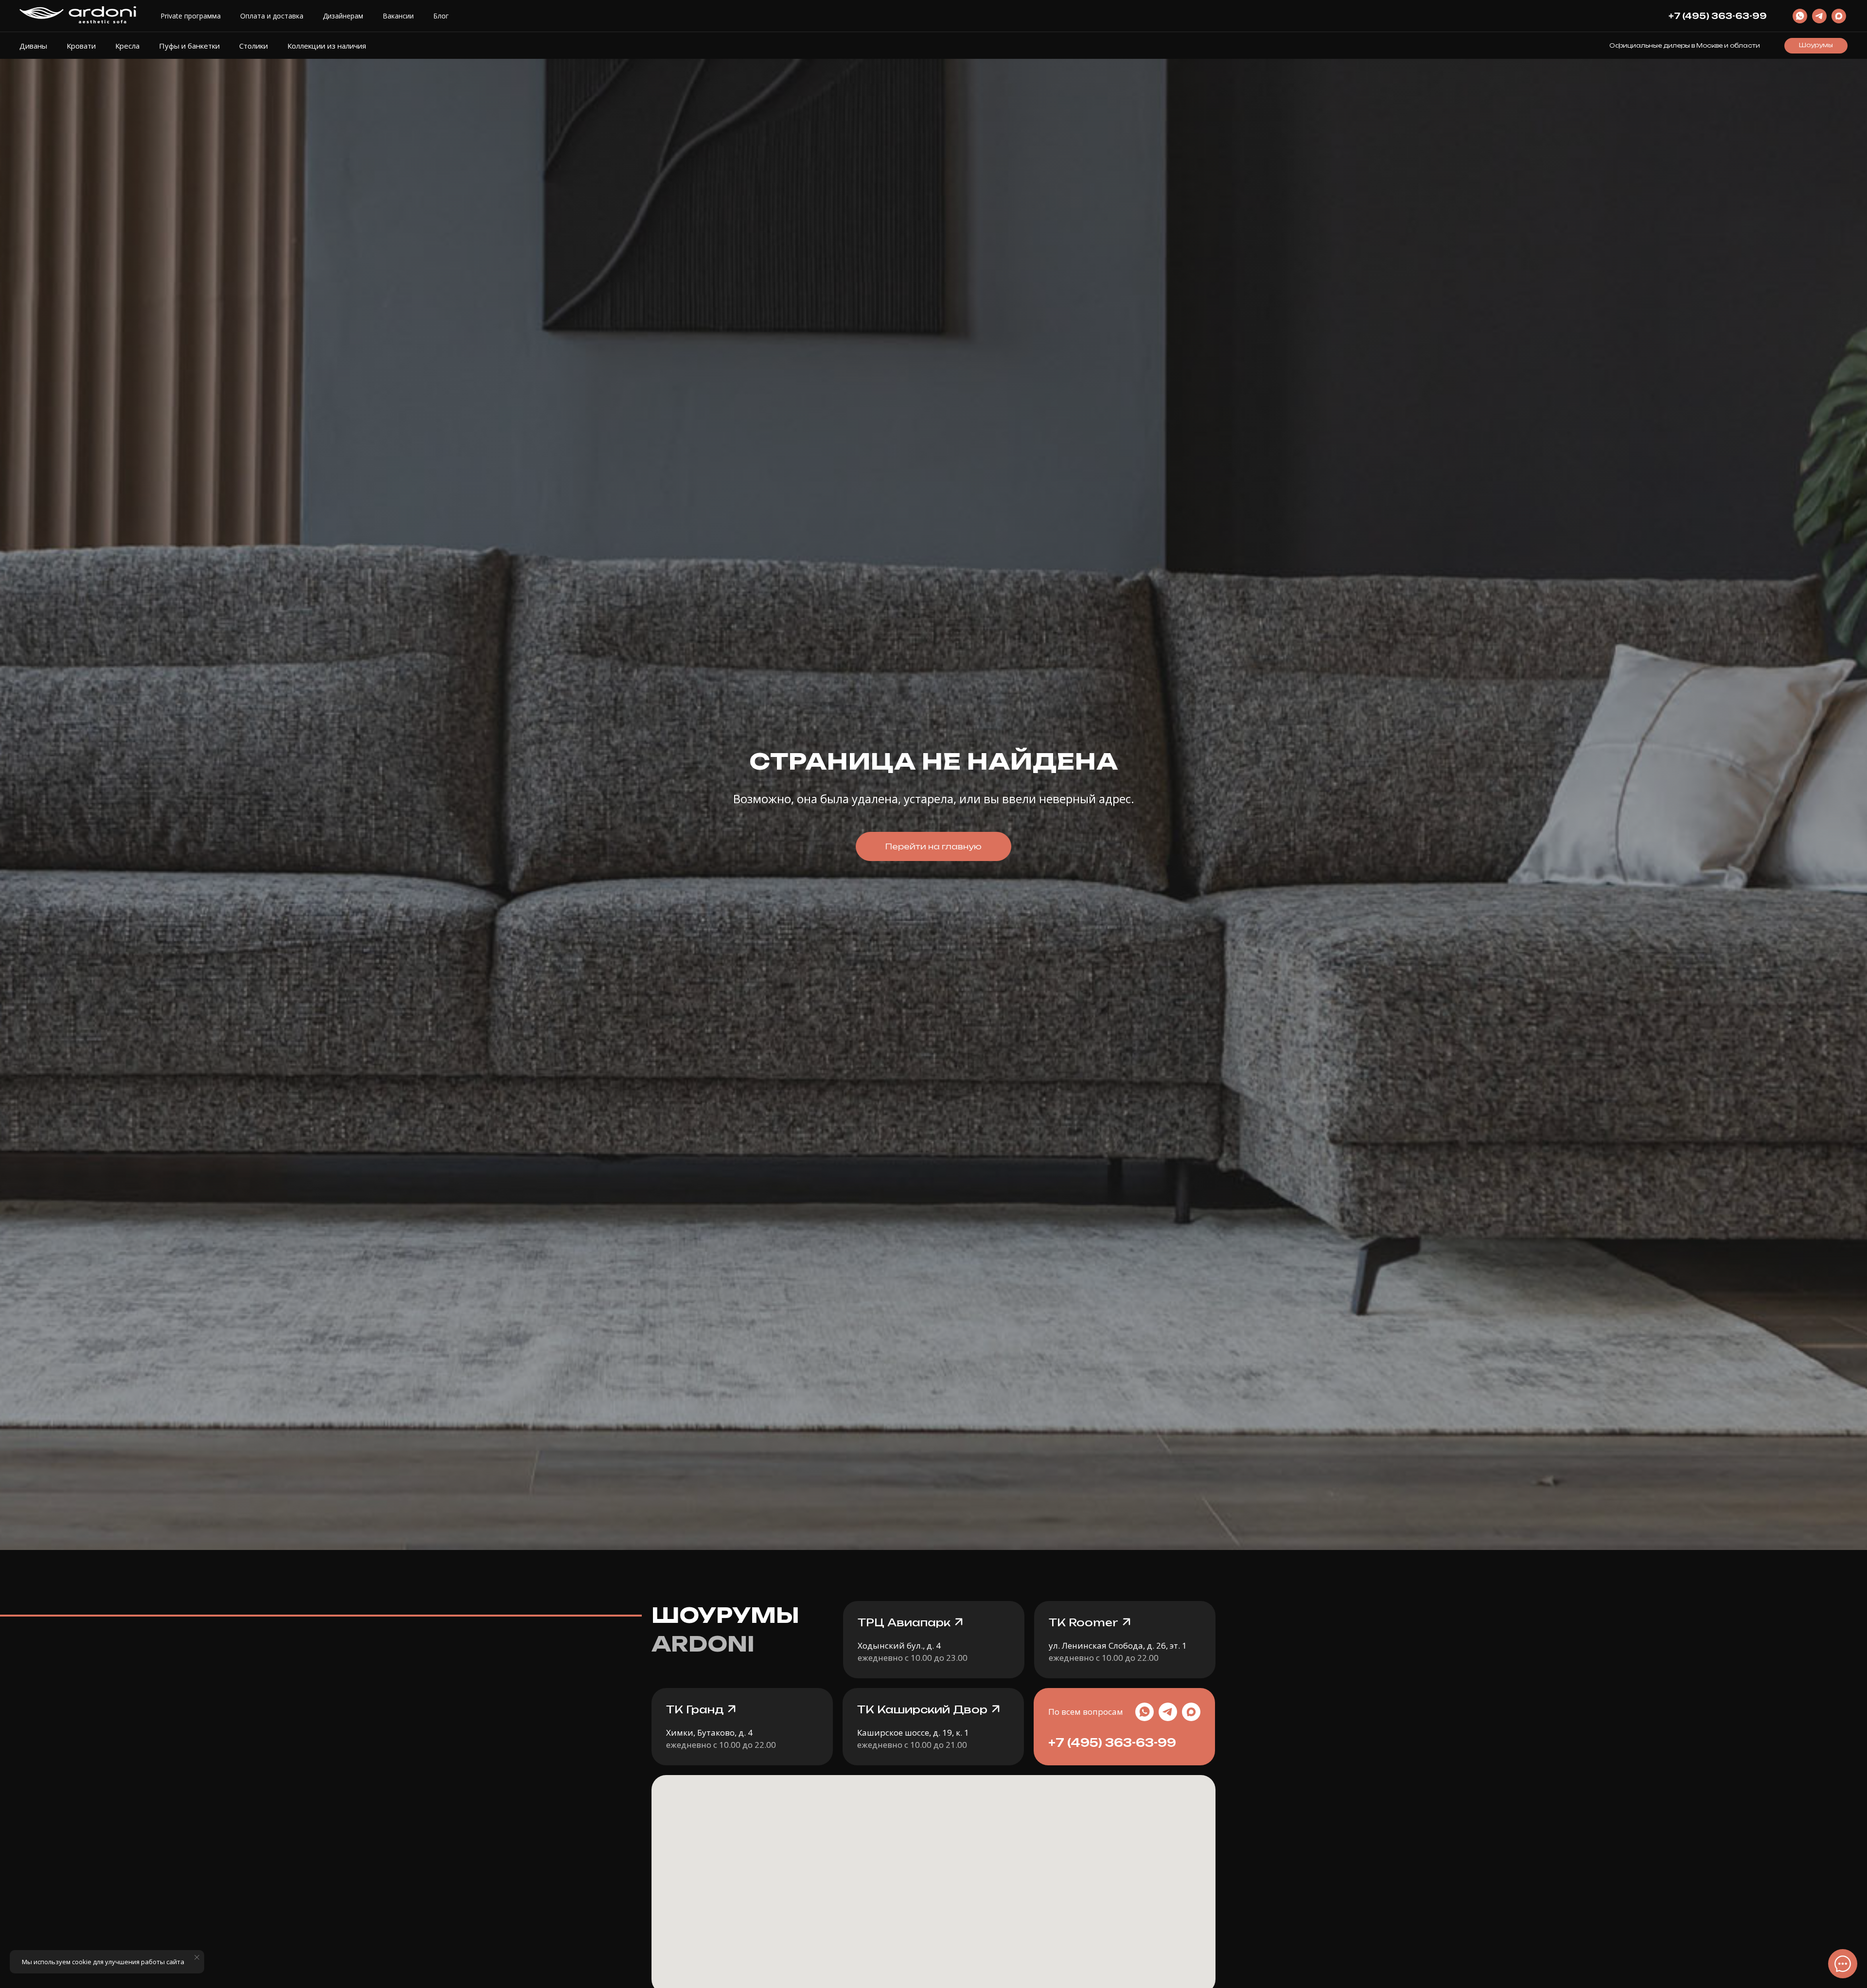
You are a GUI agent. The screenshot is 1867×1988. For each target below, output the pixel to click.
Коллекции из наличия (327, 46)
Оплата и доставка (272, 16)
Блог (441, 16)
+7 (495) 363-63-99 (1112, 1743)
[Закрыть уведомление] (197, 1957)
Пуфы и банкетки (189, 46)
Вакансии (398, 16)
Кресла (127, 46)
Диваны (33, 46)
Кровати (81, 46)
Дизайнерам (343, 16)
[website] (1800, 16)
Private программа (191, 16)
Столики (254, 46)
